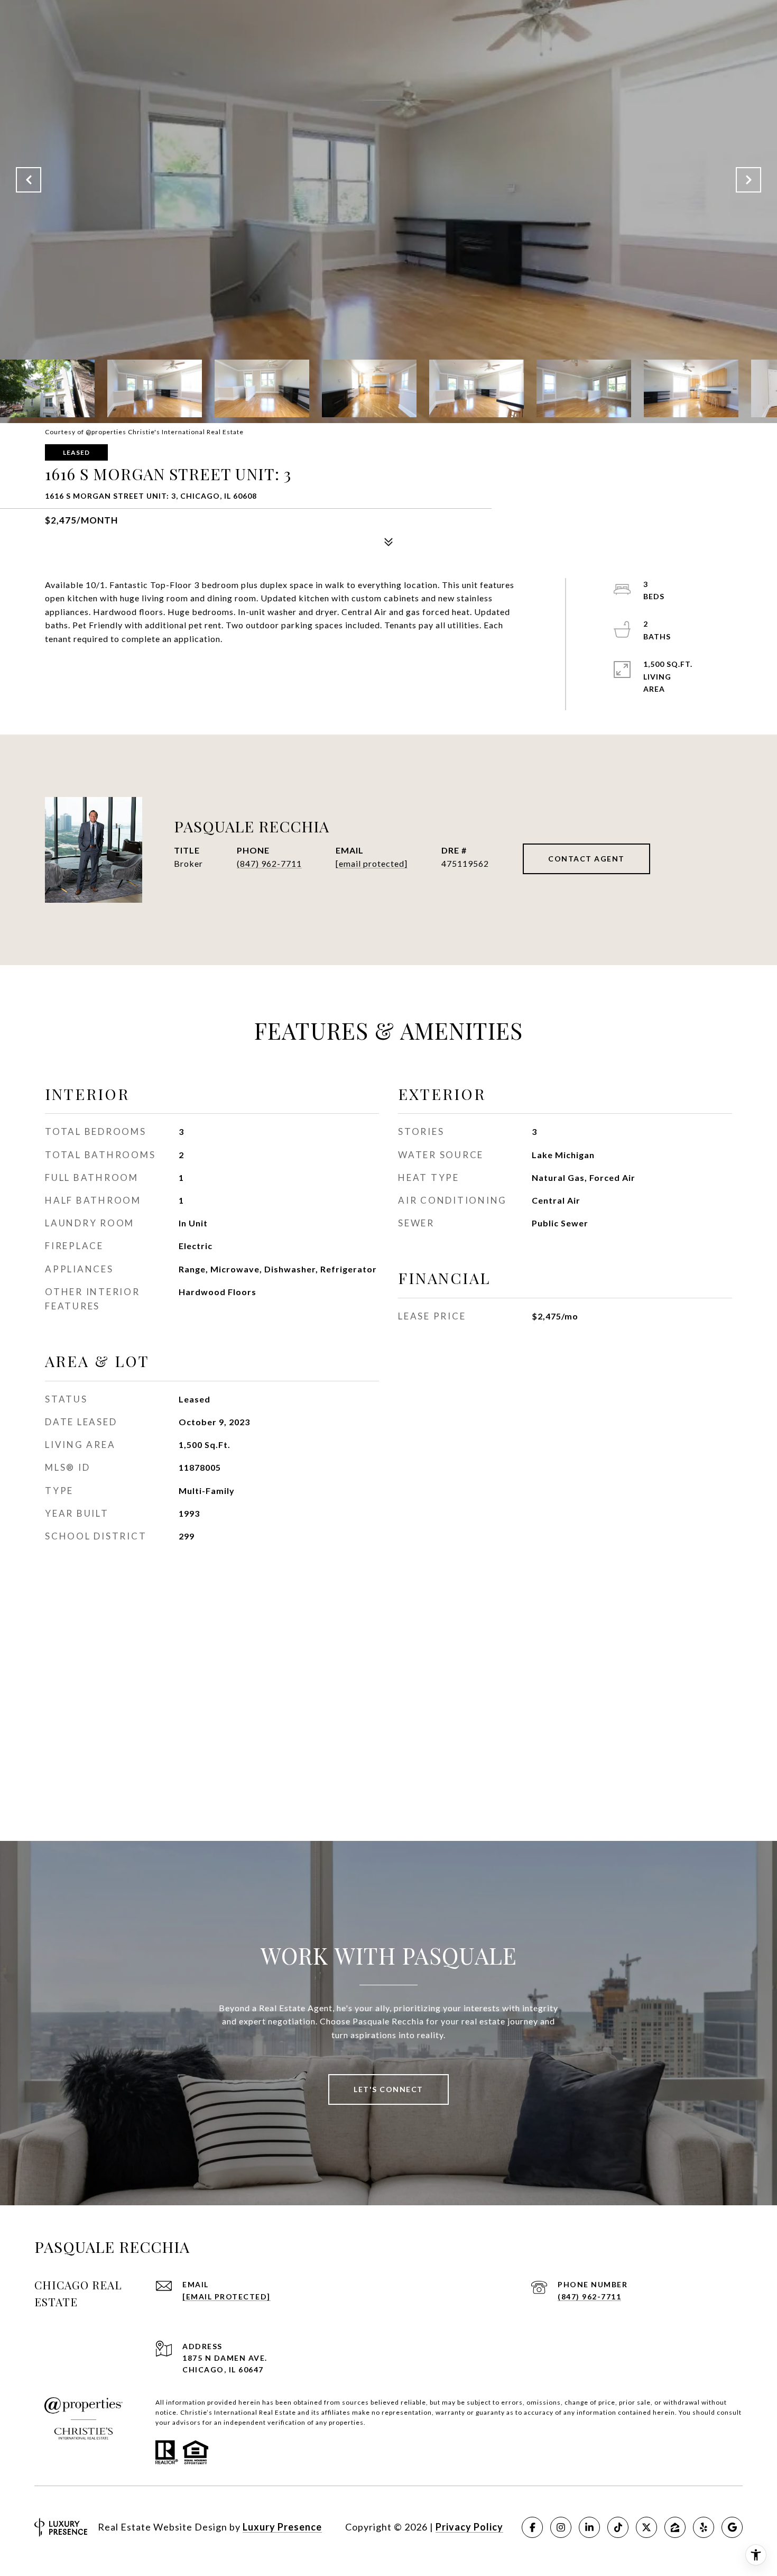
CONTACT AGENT (586, 859)
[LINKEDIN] (589, 2527)
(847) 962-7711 (269, 863)
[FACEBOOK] (532, 2527)
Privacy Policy (469, 2527)
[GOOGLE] (732, 2527)
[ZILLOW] (675, 2527)
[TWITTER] (646, 2527)
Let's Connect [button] (388, 2089)
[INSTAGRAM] (561, 2527)
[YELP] (704, 2527)
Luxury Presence (282, 2527)
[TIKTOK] (618, 2527)
